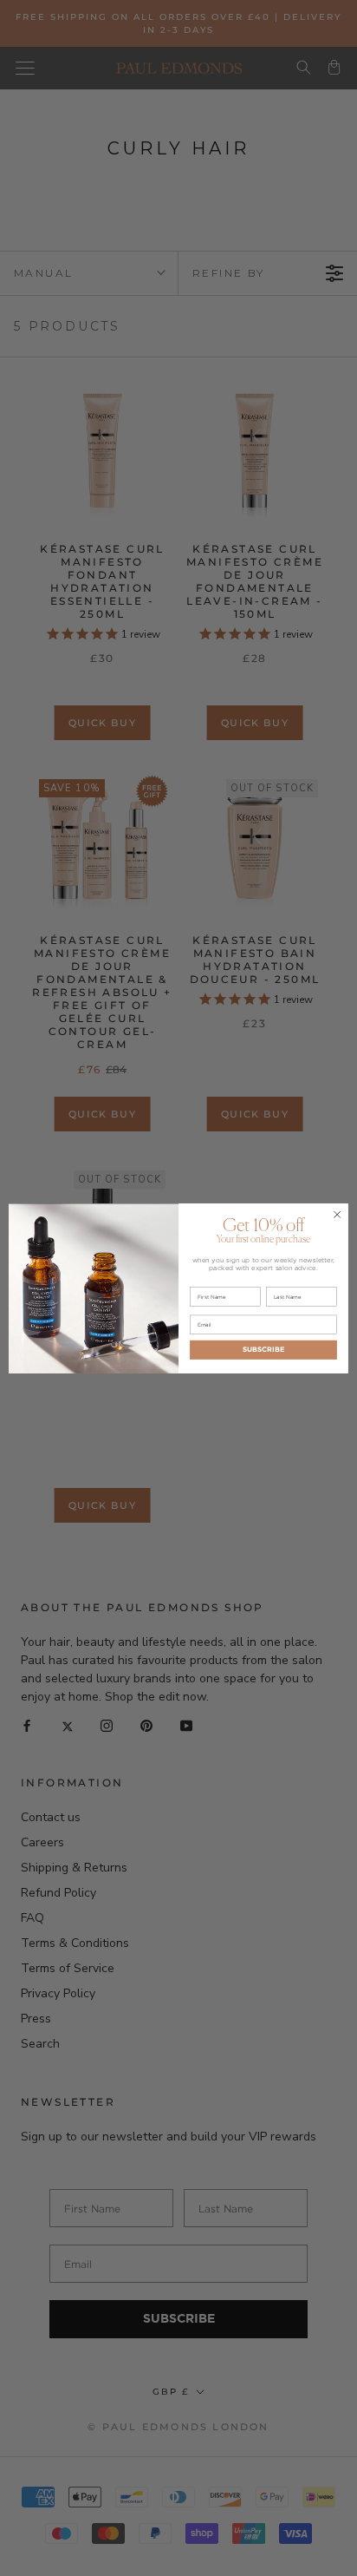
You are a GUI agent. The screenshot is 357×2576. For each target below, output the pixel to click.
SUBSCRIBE (263, 1349)
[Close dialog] (337, 1215)
